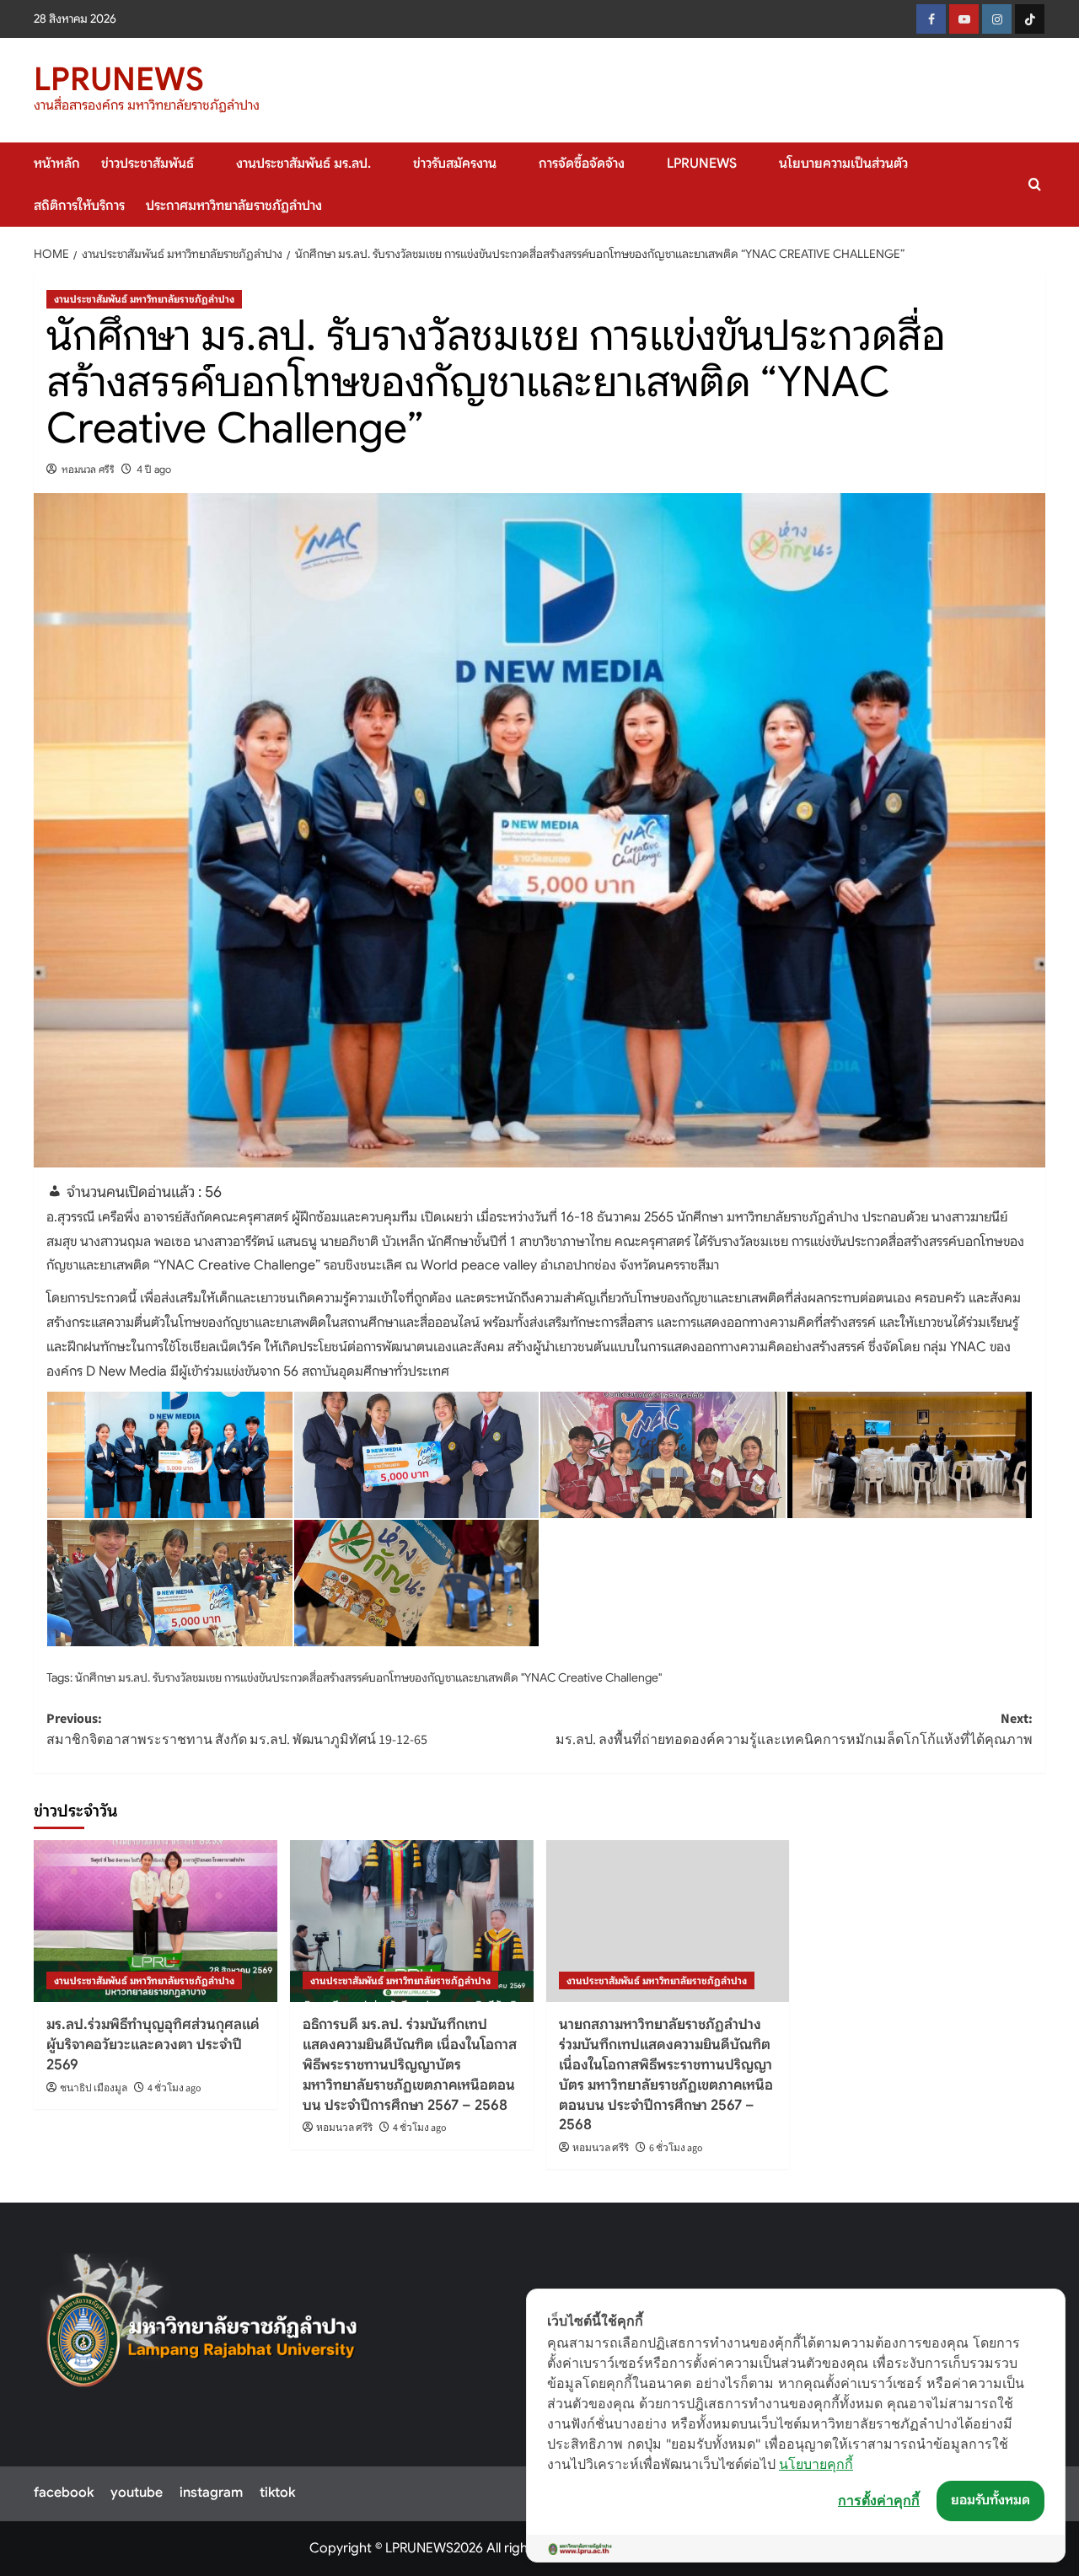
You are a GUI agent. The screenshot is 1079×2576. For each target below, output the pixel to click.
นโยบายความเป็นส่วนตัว (843, 164)
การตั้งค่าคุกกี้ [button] (879, 2500)
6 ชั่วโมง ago (676, 2148)
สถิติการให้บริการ (79, 206)
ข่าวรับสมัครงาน (455, 164)
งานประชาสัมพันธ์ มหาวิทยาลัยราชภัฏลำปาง (144, 299)
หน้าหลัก (57, 164)
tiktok (277, 2493)
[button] (1035, 184)
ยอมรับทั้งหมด (990, 2500)
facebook (64, 2493)
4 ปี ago (154, 469)
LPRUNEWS (119, 79)
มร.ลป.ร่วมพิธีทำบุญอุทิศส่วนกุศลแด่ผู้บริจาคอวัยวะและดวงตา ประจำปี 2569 (153, 2045)
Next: (794, 1730)
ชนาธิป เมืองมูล (94, 2088)
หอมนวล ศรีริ (88, 469)
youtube (137, 2493)
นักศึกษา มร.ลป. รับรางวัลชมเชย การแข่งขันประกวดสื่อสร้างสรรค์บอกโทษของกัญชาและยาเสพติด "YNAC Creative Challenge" (368, 1677)
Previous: (237, 1730)
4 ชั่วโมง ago (174, 2088)
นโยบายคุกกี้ (816, 2464)
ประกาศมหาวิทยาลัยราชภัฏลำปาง (234, 206)
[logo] (203, 2330)
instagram (211, 2493)
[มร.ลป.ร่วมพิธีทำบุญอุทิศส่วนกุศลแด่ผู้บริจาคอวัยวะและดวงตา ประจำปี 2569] (156, 1921)
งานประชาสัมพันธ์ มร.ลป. (303, 164)
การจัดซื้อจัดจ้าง (582, 164)
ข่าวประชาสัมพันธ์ (148, 164)
